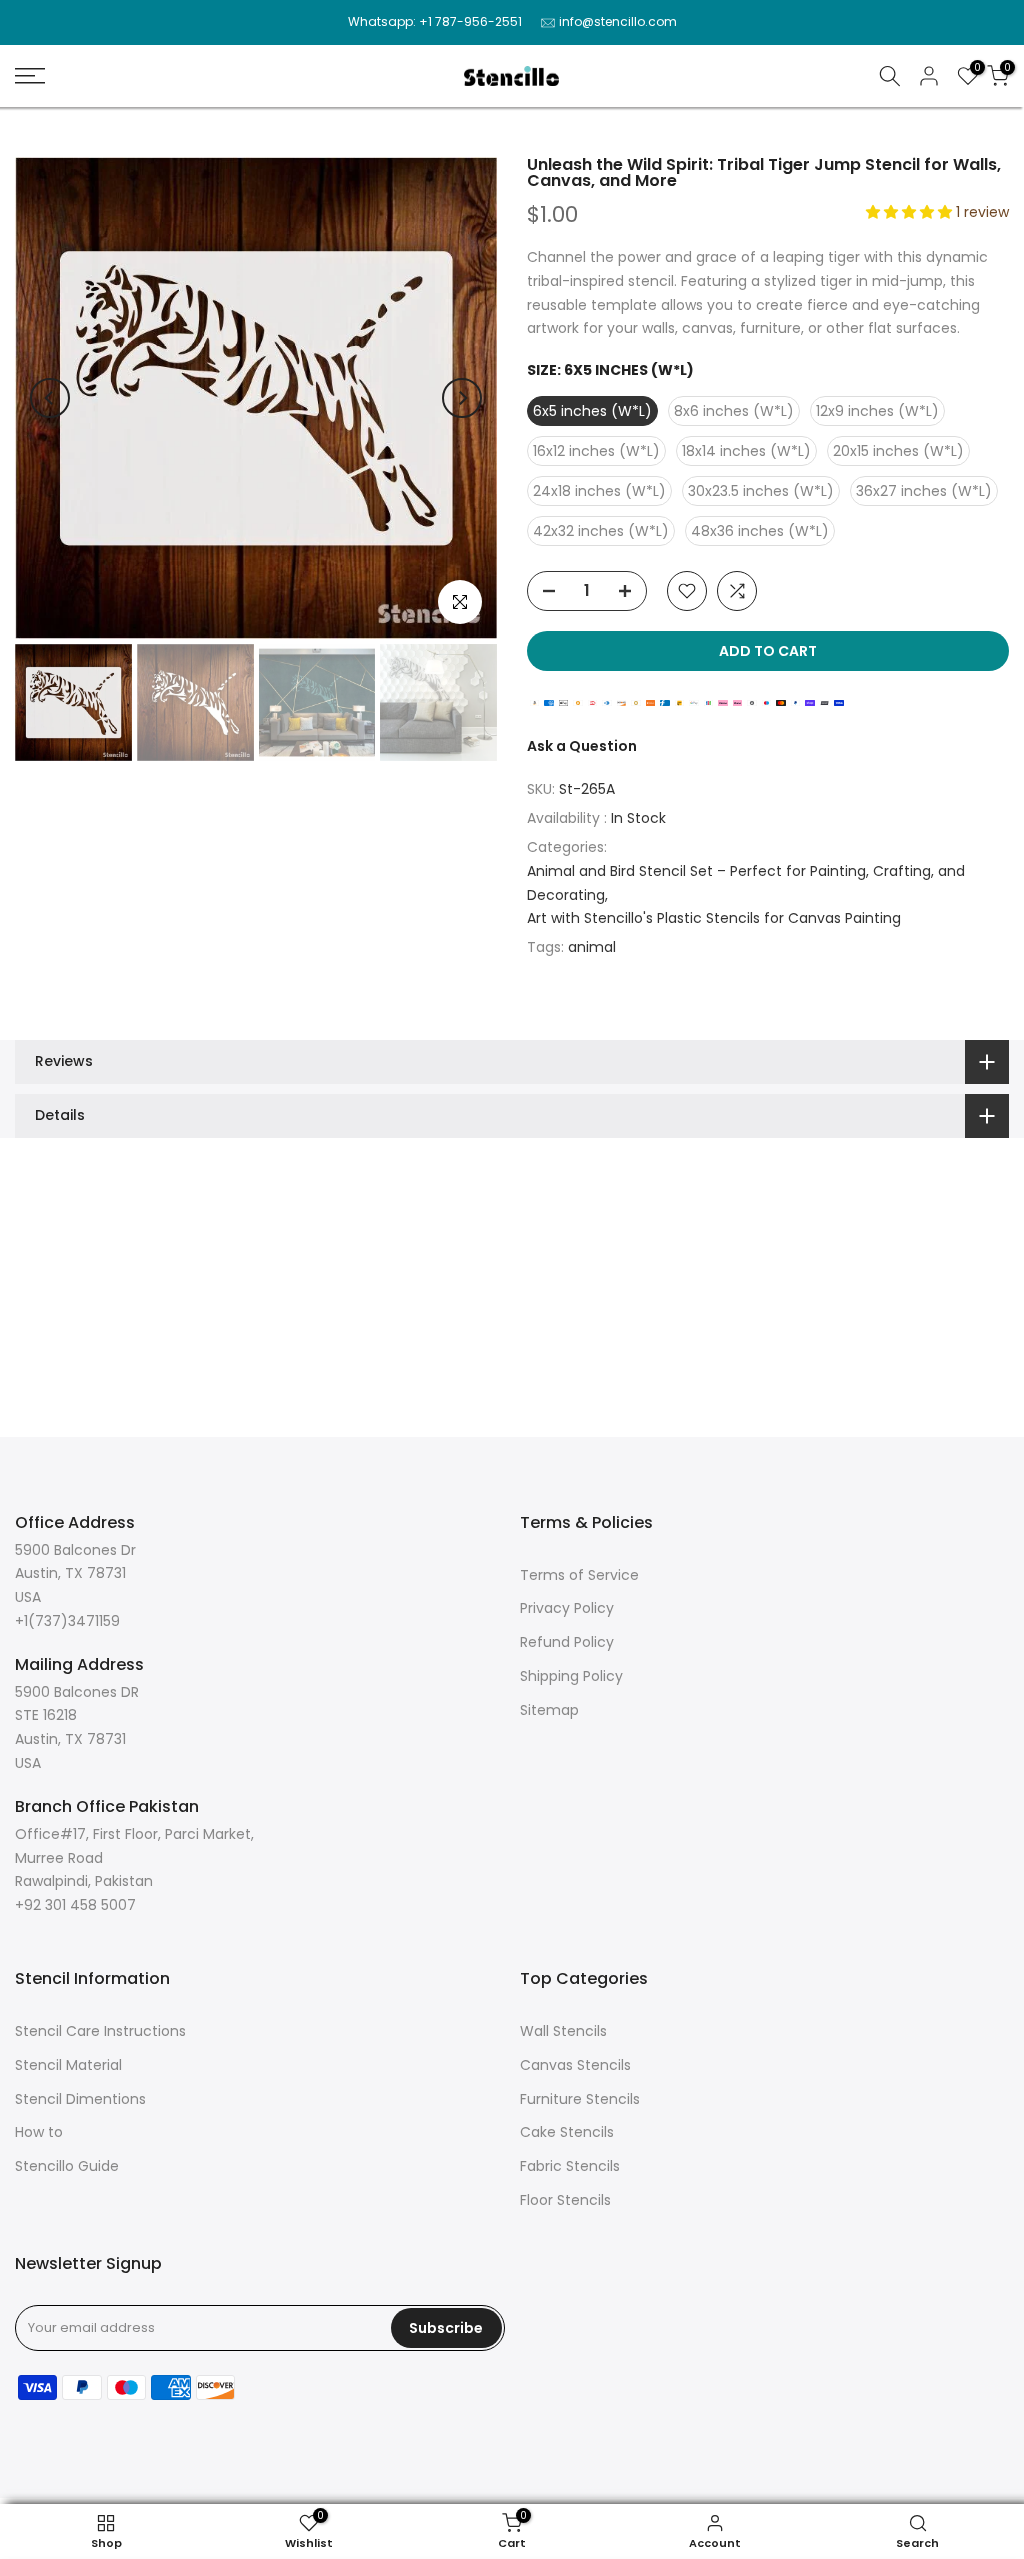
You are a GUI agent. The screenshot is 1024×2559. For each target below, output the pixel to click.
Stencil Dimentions (80, 2099)
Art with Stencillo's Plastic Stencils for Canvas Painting (714, 918)
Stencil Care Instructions (100, 2031)
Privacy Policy (567, 1608)
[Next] (462, 398)
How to (39, 2132)
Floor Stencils (565, 2200)
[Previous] (50, 398)
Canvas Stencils (575, 2065)
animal (592, 947)
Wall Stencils (563, 2031)
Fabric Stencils (570, 2166)
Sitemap (549, 1710)
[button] (911, 212)
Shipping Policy (571, 1676)
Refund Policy (567, 1642)
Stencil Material (68, 2065)
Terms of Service (579, 1575)
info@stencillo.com (618, 21)
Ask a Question (582, 746)
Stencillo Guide (67, 2166)
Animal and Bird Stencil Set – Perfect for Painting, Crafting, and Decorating (746, 883)
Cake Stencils (567, 2132)
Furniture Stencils (580, 2099)
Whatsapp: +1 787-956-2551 (435, 21)
